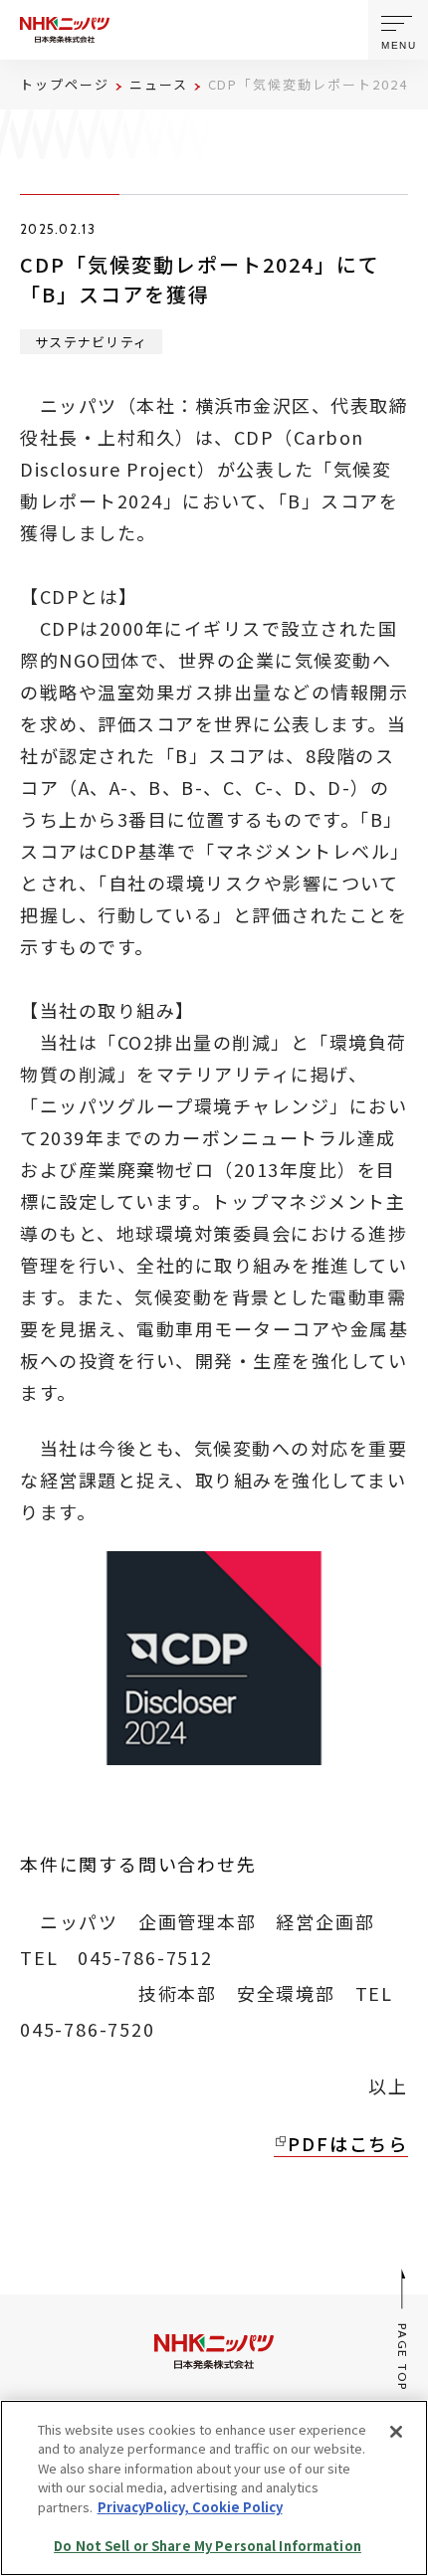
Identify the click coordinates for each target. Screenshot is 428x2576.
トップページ (65, 84)
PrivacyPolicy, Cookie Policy (190, 2507)
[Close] (396, 2432)
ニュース (159, 84)
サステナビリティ (91, 342)
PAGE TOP (404, 2357)
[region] (214, 2488)
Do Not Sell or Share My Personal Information (208, 2546)
